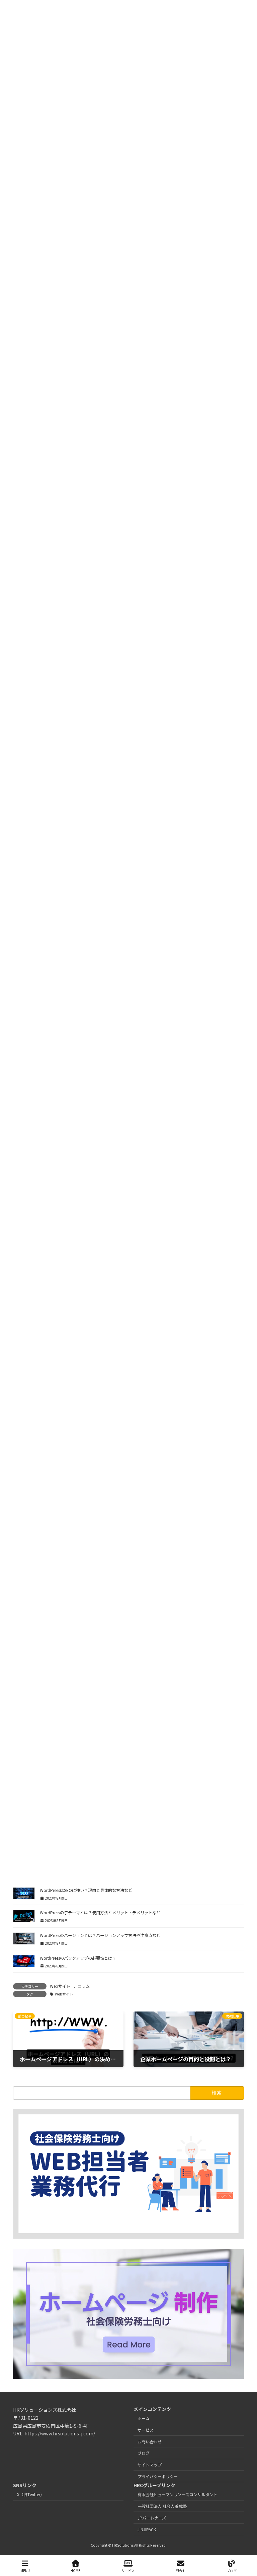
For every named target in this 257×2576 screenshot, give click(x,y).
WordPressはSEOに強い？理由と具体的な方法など (86, 1890)
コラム (84, 1986)
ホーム (144, 2418)
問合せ (181, 2570)
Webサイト (60, 1986)
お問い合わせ (150, 2442)
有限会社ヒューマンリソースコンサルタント (178, 2494)
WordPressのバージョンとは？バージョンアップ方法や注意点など (100, 1935)
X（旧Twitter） (31, 2494)
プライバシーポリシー (158, 2476)
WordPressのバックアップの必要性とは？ (78, 1958)
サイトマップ (150, 2465)
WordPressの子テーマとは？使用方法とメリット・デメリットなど (100, 1913)
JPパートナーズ (152, 2518)
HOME (75, 2570)
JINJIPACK (147, 2529)
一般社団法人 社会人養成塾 (162, 2506)
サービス (146, 2430)
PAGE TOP (246, 2546)
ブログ (144, 2453)
